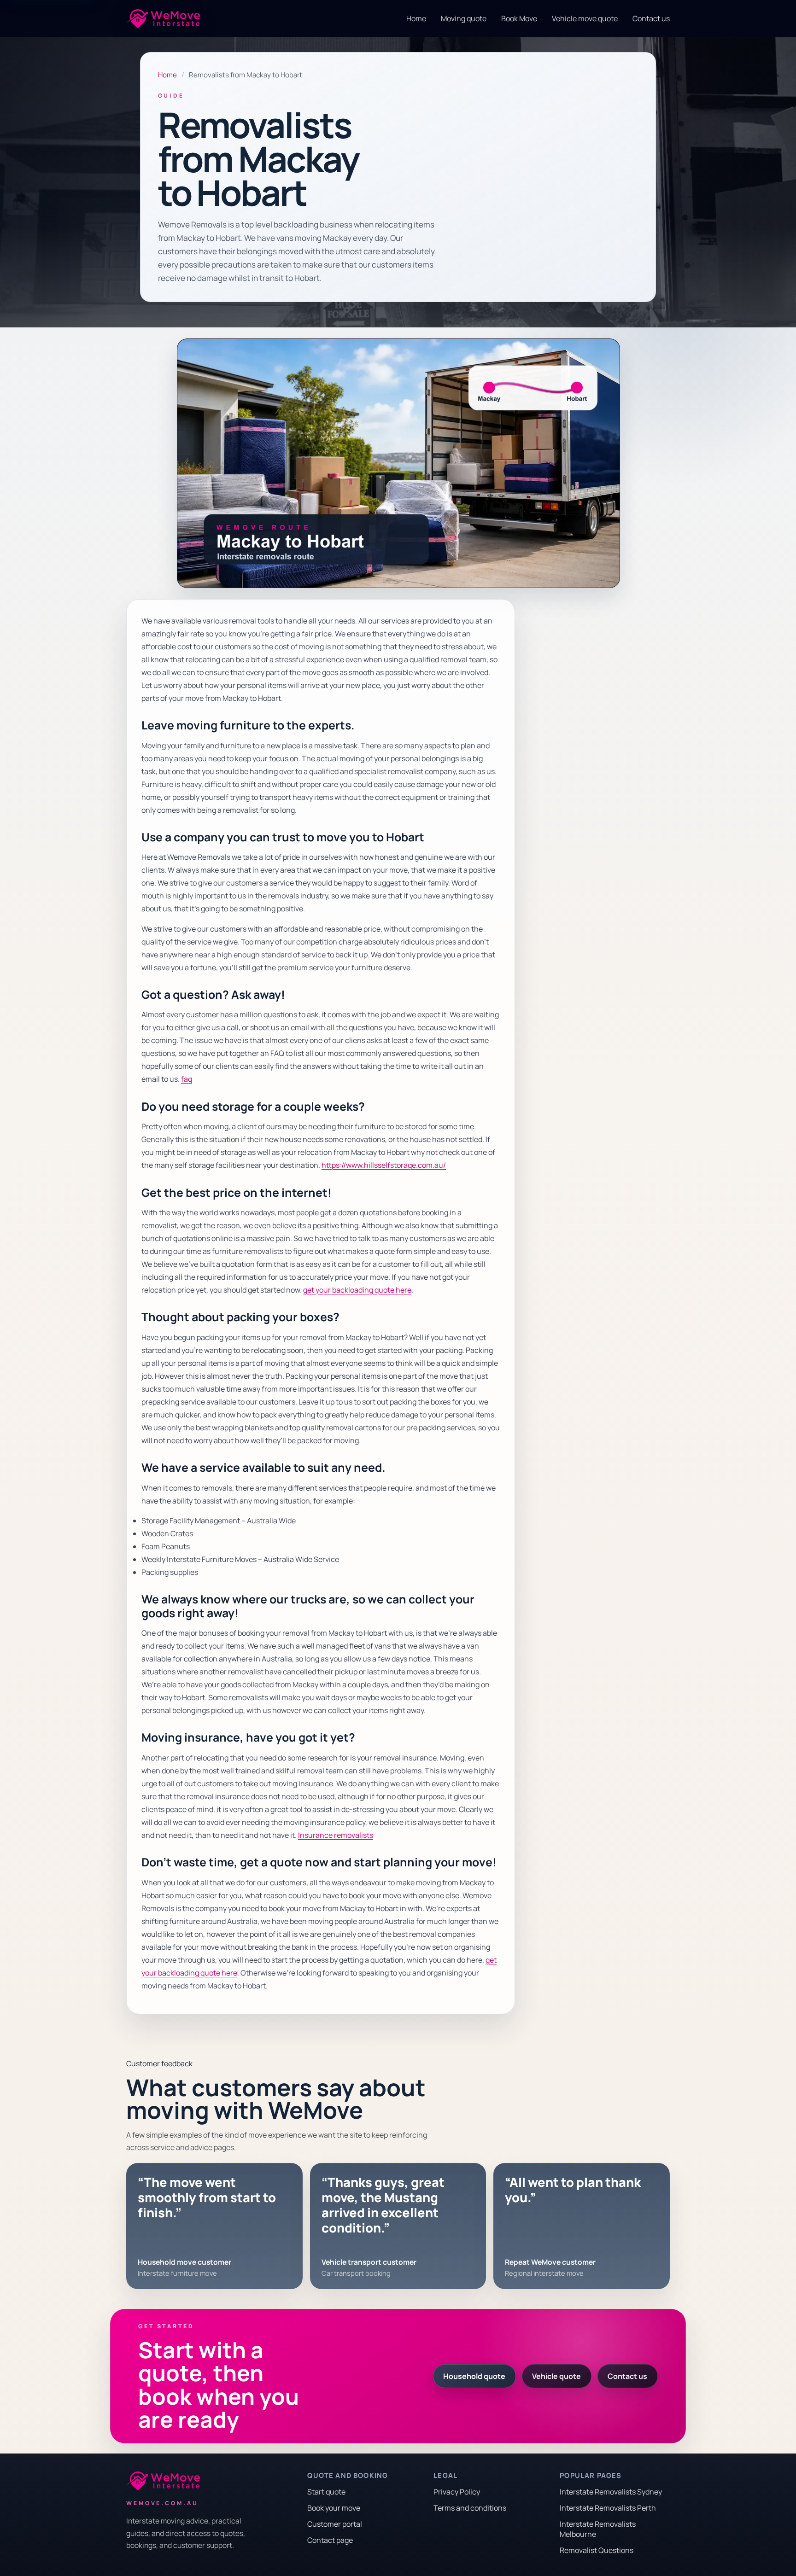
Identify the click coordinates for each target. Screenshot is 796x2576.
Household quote (474, 2376)
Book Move (519, 18)
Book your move (334, 2508)
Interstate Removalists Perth (608, 2508)
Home (416, 18)
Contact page (330, 2540)
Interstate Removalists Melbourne (598, 2529)
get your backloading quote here (357, 1290)
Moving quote (464, 18)
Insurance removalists (336, 1835)
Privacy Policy (457, 2492)
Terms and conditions (470, 2508)
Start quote (326, 2492)
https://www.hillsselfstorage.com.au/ (384, 1165)
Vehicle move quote (585, 18)
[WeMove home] (163, 19)
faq (187, 1079)
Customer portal (335, 2524)
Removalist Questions (597, 2550)
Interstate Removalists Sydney (611, 2492)
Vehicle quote (556, 2376)
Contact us (651, 18)
